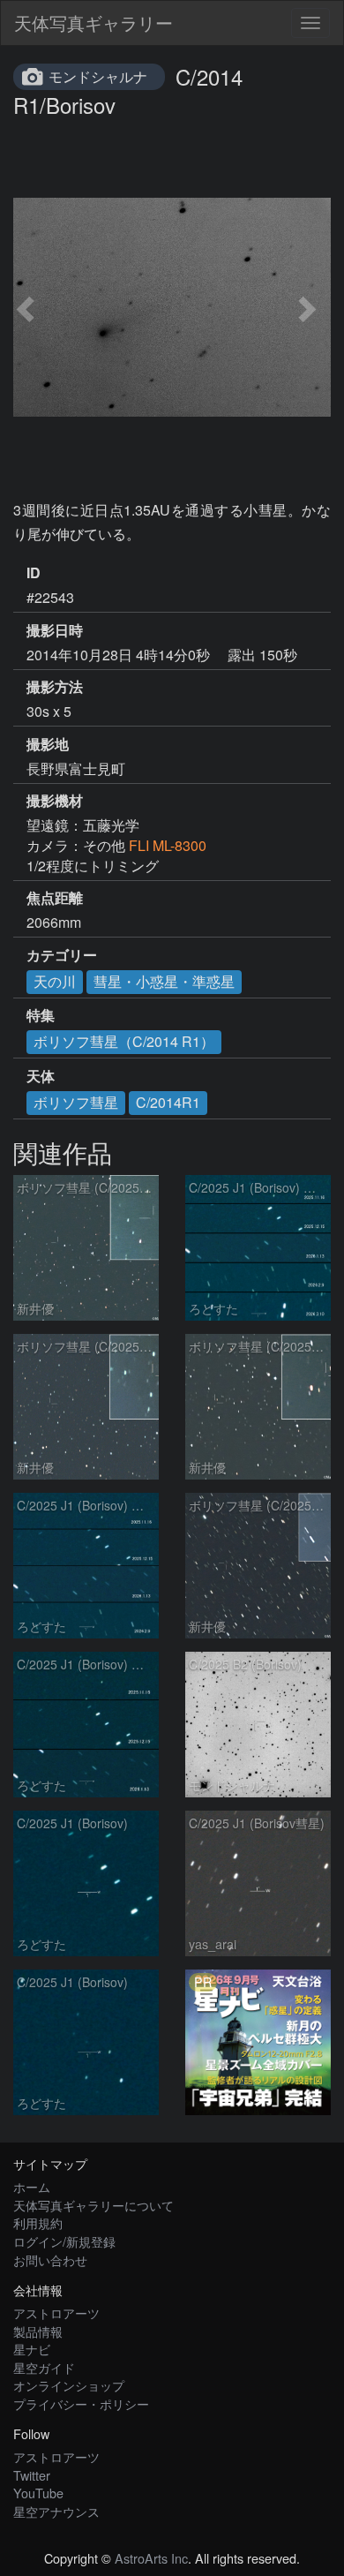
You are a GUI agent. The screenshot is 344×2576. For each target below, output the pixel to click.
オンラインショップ (69, 2385)
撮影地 (48, 744)
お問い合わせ (50, 2260)
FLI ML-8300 (168, 845)
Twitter (32, 2475)
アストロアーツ (56, 2312)
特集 (41, 1015)
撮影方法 (55, 687)
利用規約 (38, 2222)
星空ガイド (44, 2367)
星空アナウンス (56, 2511)
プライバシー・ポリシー (81, 2403)
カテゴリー (62, 955)
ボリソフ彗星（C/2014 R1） (124, 1041)
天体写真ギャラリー (93, 23)
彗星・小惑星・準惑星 (164, 981)
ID (34, 573)
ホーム (32, 2186)
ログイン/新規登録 (64, 2241)
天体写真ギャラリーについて (93, 2205)
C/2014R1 (168, 1102)
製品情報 (38, 2331)
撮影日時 (55, 630)
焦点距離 (55, 898)
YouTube (38, 2493)
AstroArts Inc (151, 2558)
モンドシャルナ (98, 76)
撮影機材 (55, 801)
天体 (41, 1076)
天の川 (55, 981)
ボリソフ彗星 (76, 1102)
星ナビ (32, 2349)
